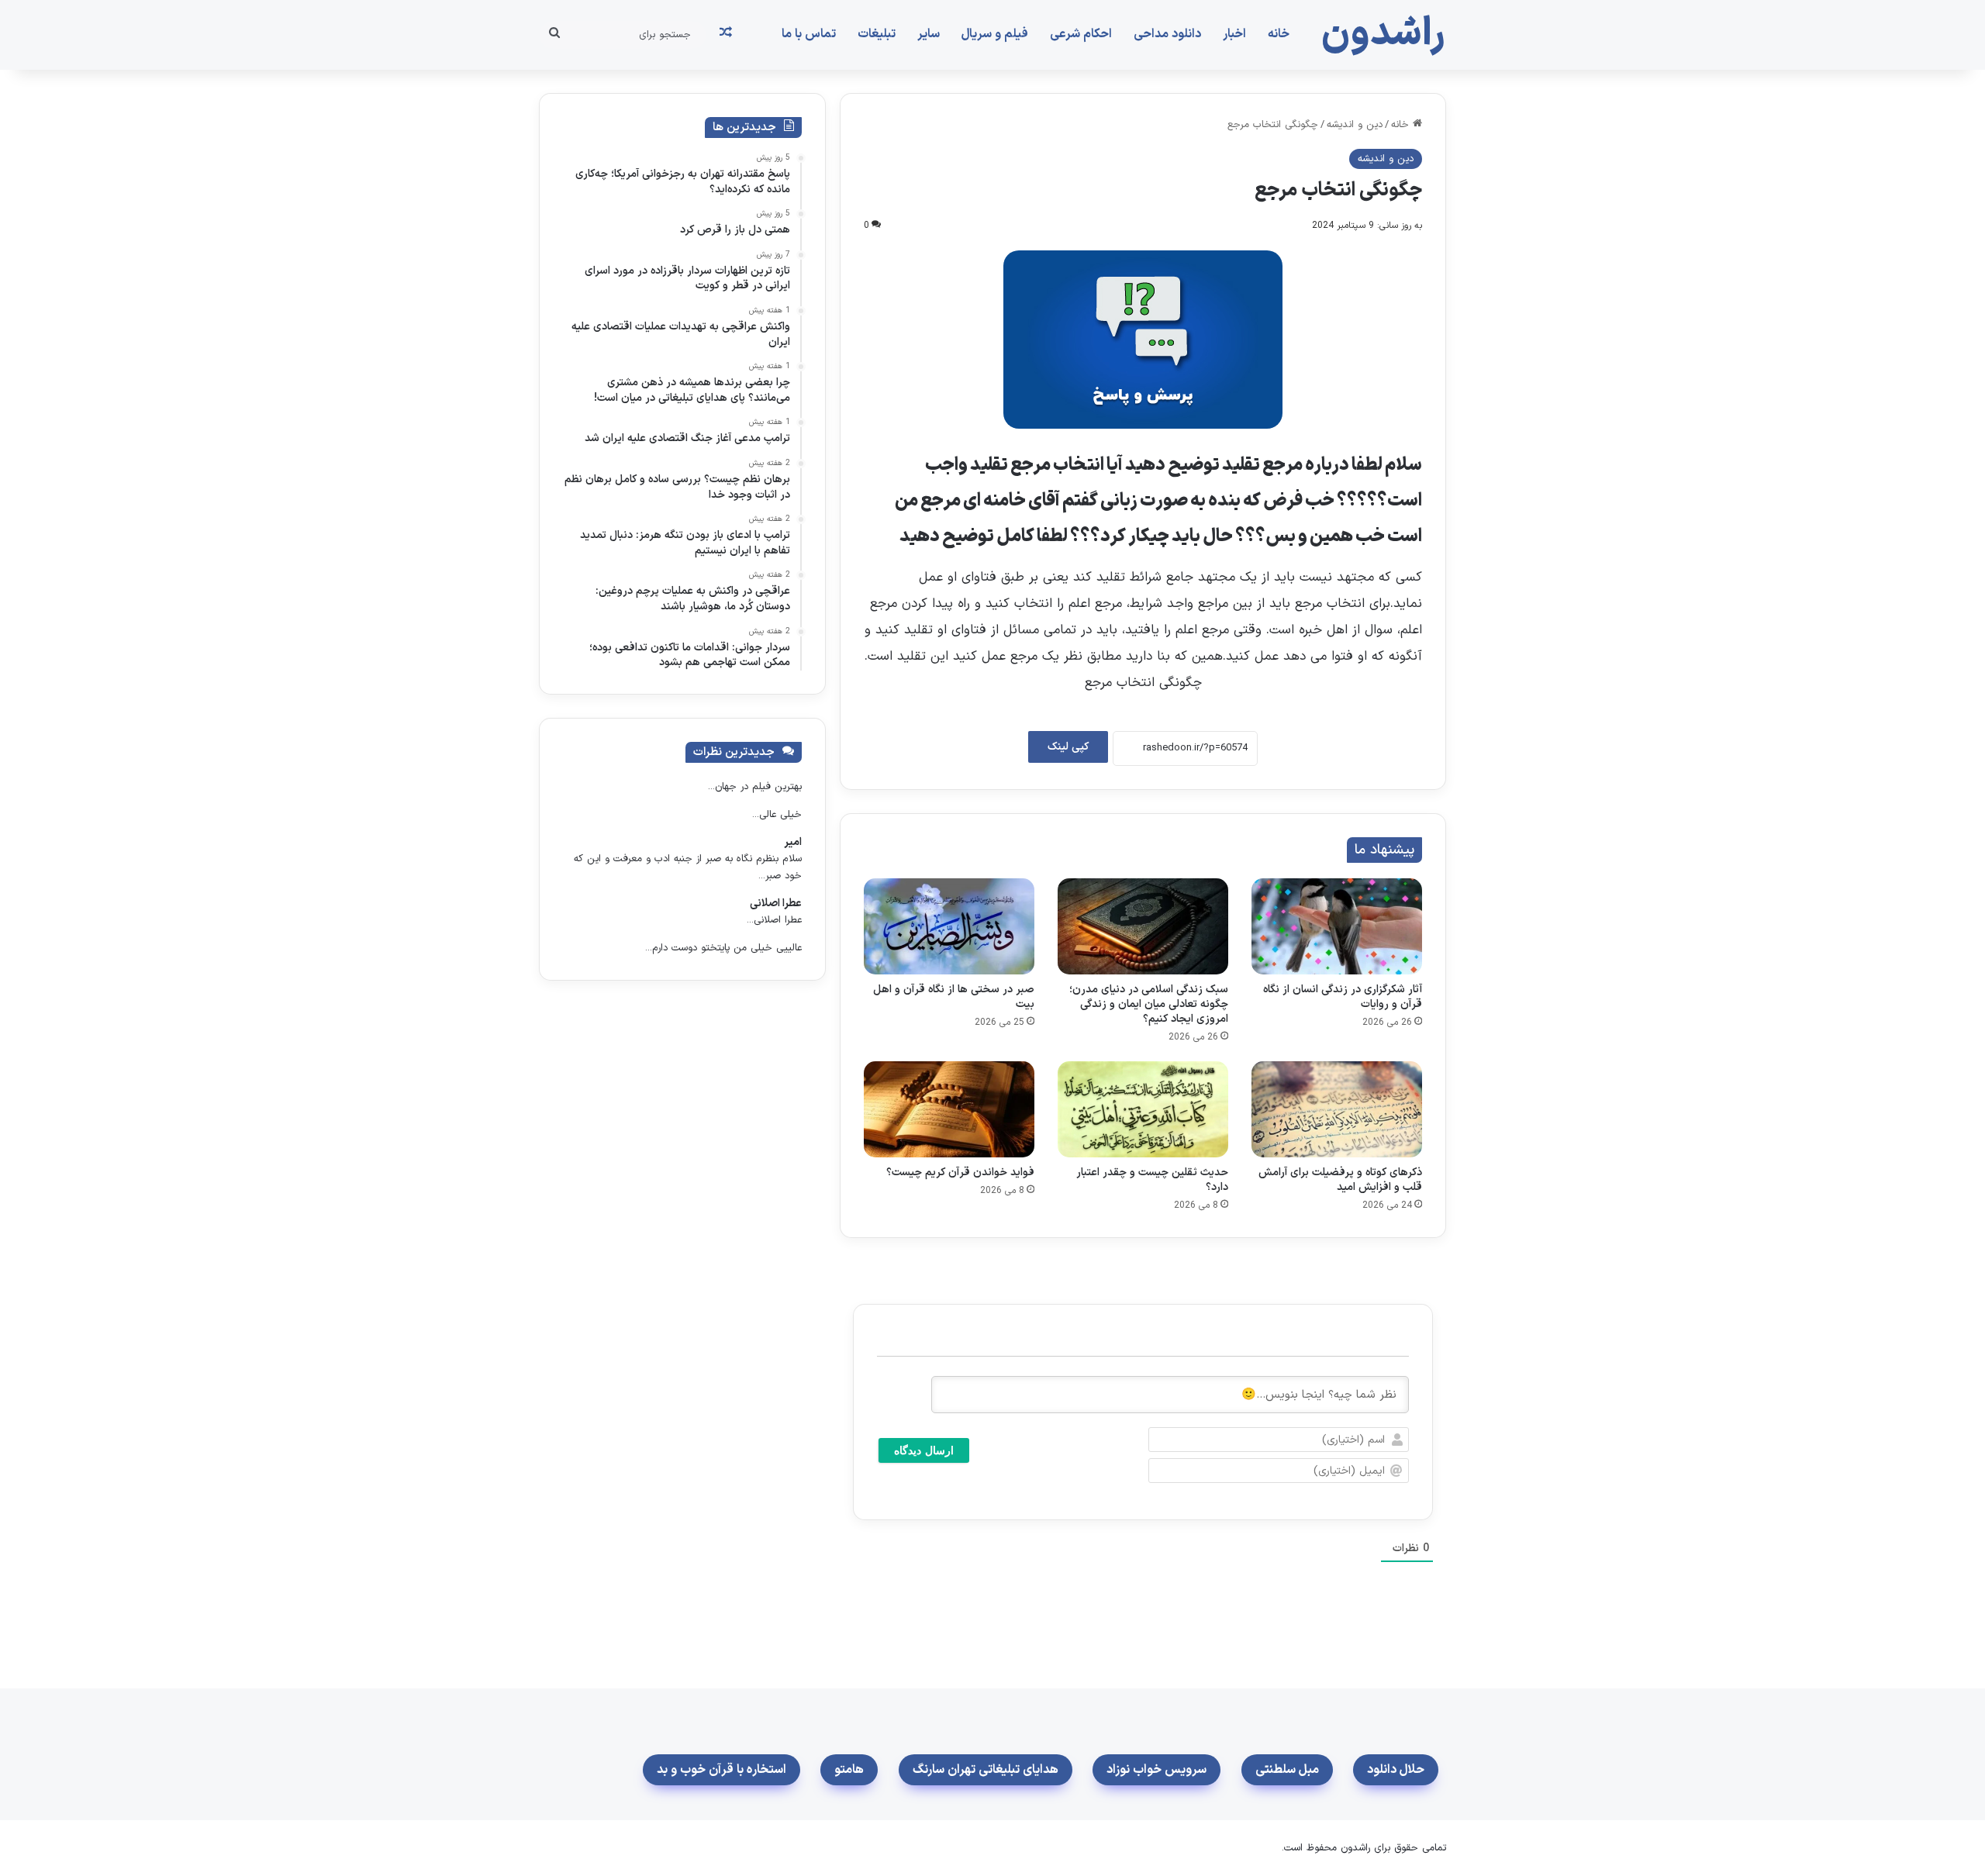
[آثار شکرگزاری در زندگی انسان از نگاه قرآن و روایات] (1337, 926)
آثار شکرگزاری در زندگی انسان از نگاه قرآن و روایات (1343, 997)
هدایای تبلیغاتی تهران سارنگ (986, 1770)
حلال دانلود (1396, 1770)
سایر (929, 34)
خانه (1279, 34)
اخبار (1234, 34)
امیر (793, 842)
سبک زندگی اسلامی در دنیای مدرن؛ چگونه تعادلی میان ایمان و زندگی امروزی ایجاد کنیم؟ (1149, 1004)
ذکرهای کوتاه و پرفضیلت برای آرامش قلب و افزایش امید (1340, 1180)
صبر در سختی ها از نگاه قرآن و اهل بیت (954, 997)
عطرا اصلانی (776, 904)
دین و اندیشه (1355, 125)
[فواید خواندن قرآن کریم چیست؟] (949, 1109)
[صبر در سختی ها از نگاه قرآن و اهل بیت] (949, 926)
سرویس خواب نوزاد (1156, 1770)
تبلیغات (877, 34)
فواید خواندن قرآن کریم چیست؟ (960, 1172)
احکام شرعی (1081, 34)
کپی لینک (1068, 747)
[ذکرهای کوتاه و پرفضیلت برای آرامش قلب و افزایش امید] (1337, 1109)
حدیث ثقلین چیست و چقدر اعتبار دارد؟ (1152, 1180)
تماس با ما (809, 34)
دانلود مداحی (1167, 34)
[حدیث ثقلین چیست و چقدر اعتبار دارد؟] (1143, 1109)
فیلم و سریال (995, 34)
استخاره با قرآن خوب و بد (722, 1770)
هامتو (849, 1770)
